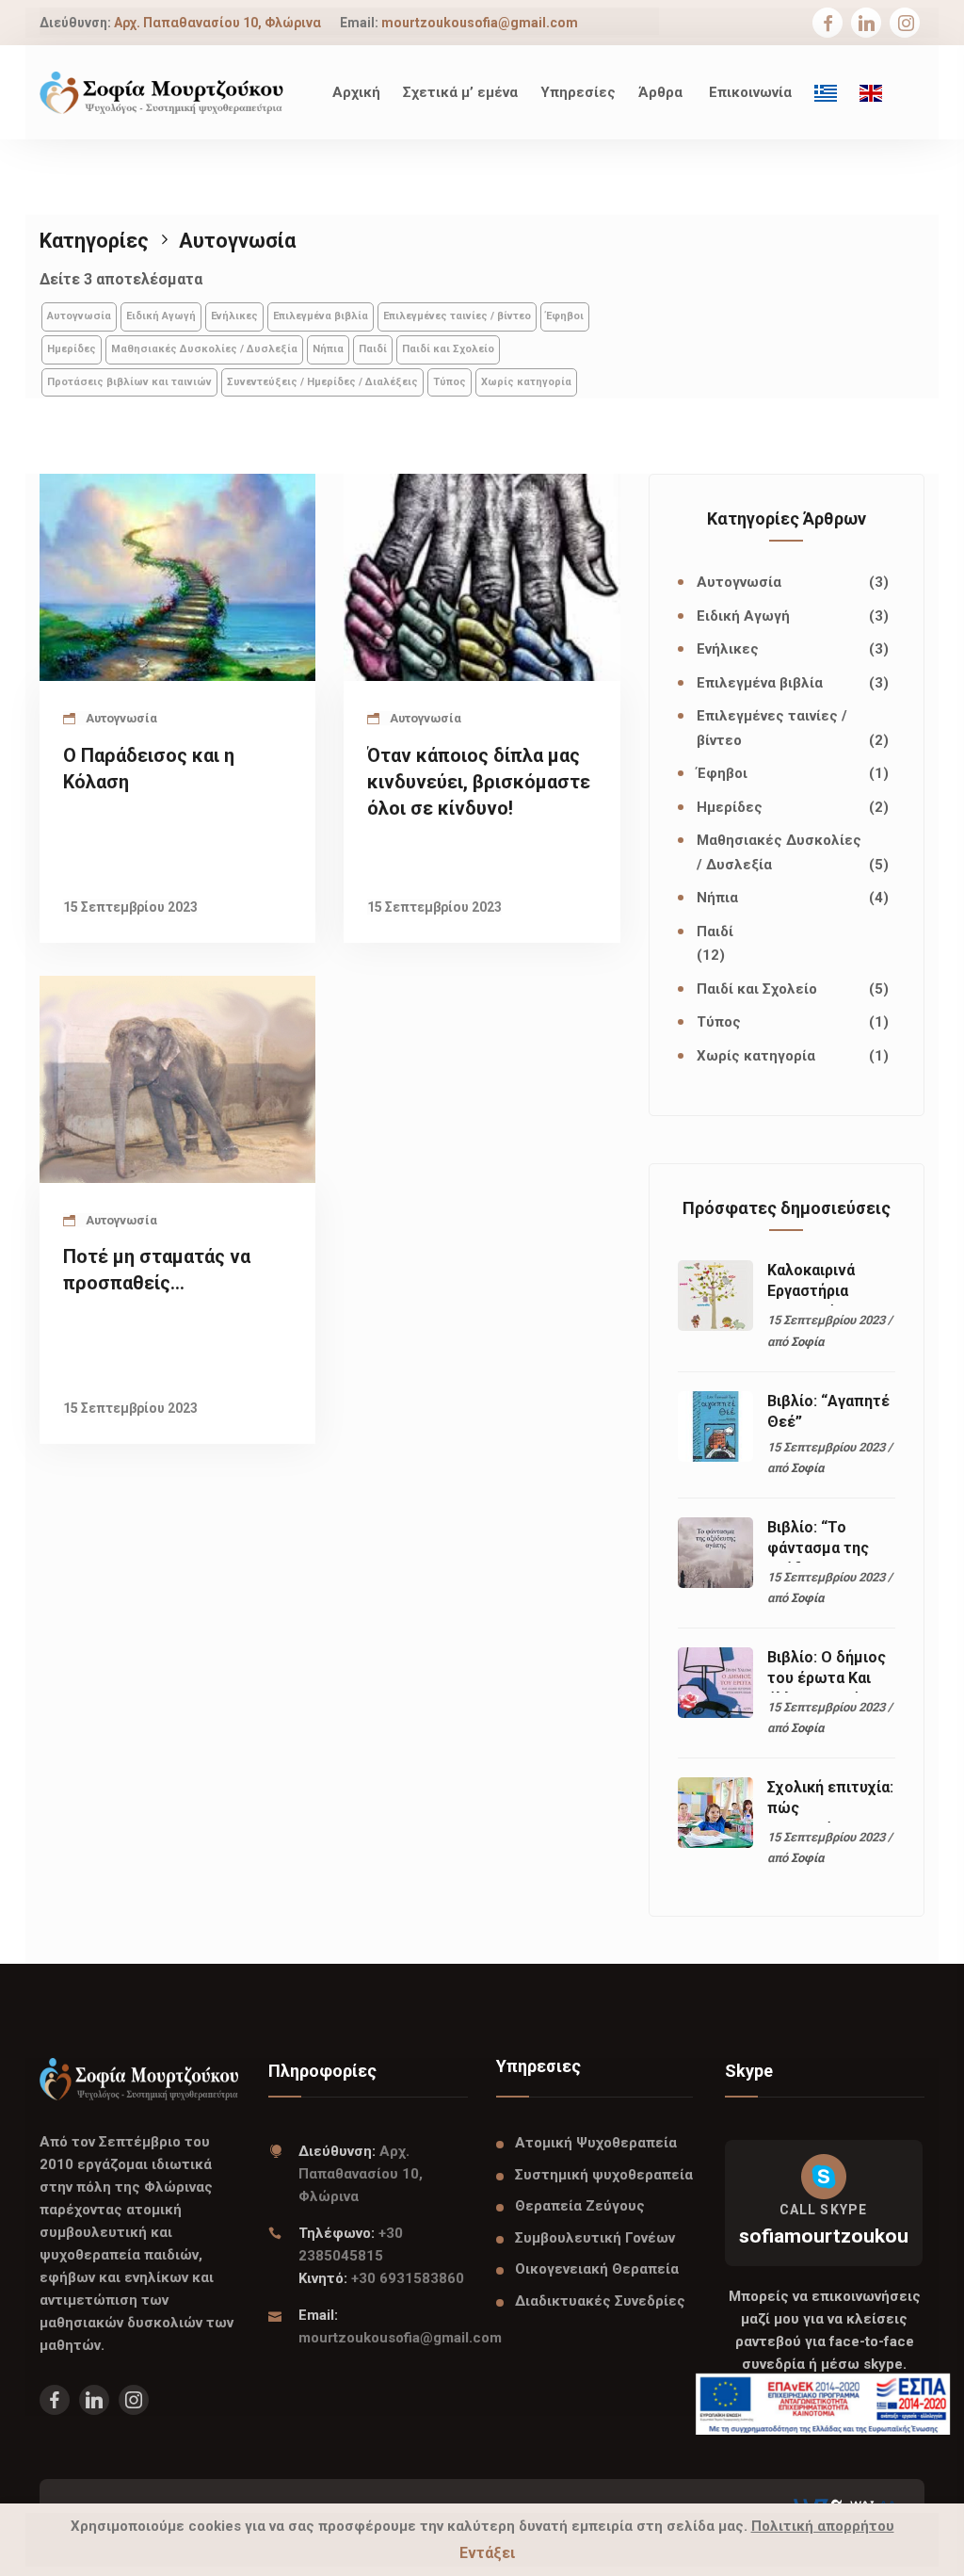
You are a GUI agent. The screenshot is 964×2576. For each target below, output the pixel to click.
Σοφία (807, 1342)
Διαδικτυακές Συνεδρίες (600, 2301)
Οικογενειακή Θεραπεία (597, 2269)
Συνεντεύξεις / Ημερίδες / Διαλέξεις (322, 382)
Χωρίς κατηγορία (526, 382)
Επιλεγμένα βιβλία (321, 316)
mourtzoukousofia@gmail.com (480, 23)
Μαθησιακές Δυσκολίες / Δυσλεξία (204, 349)
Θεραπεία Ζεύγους (580, 2206)
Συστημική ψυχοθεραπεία (604, 2175)
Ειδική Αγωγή (161, 316)
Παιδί (373, 349)
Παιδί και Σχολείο (448, 349)
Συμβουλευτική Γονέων (595, 2238)
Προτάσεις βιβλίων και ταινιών (129, 382)
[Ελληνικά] (826, 92)
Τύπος (450, 382)
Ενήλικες (234, 316)
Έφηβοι (565, 316)
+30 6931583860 (408, 2278)
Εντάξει (487, 2553)
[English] (871, 92)
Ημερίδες (72, 349)
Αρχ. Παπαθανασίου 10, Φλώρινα (217, 23)
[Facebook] (828, 24)
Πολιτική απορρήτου (823, 2526)
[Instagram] (906, 24)
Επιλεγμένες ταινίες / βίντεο (457, 316)
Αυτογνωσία (79, 316)
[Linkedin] (867, 24)
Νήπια (328, 349)
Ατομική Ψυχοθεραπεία (596, 2143)
